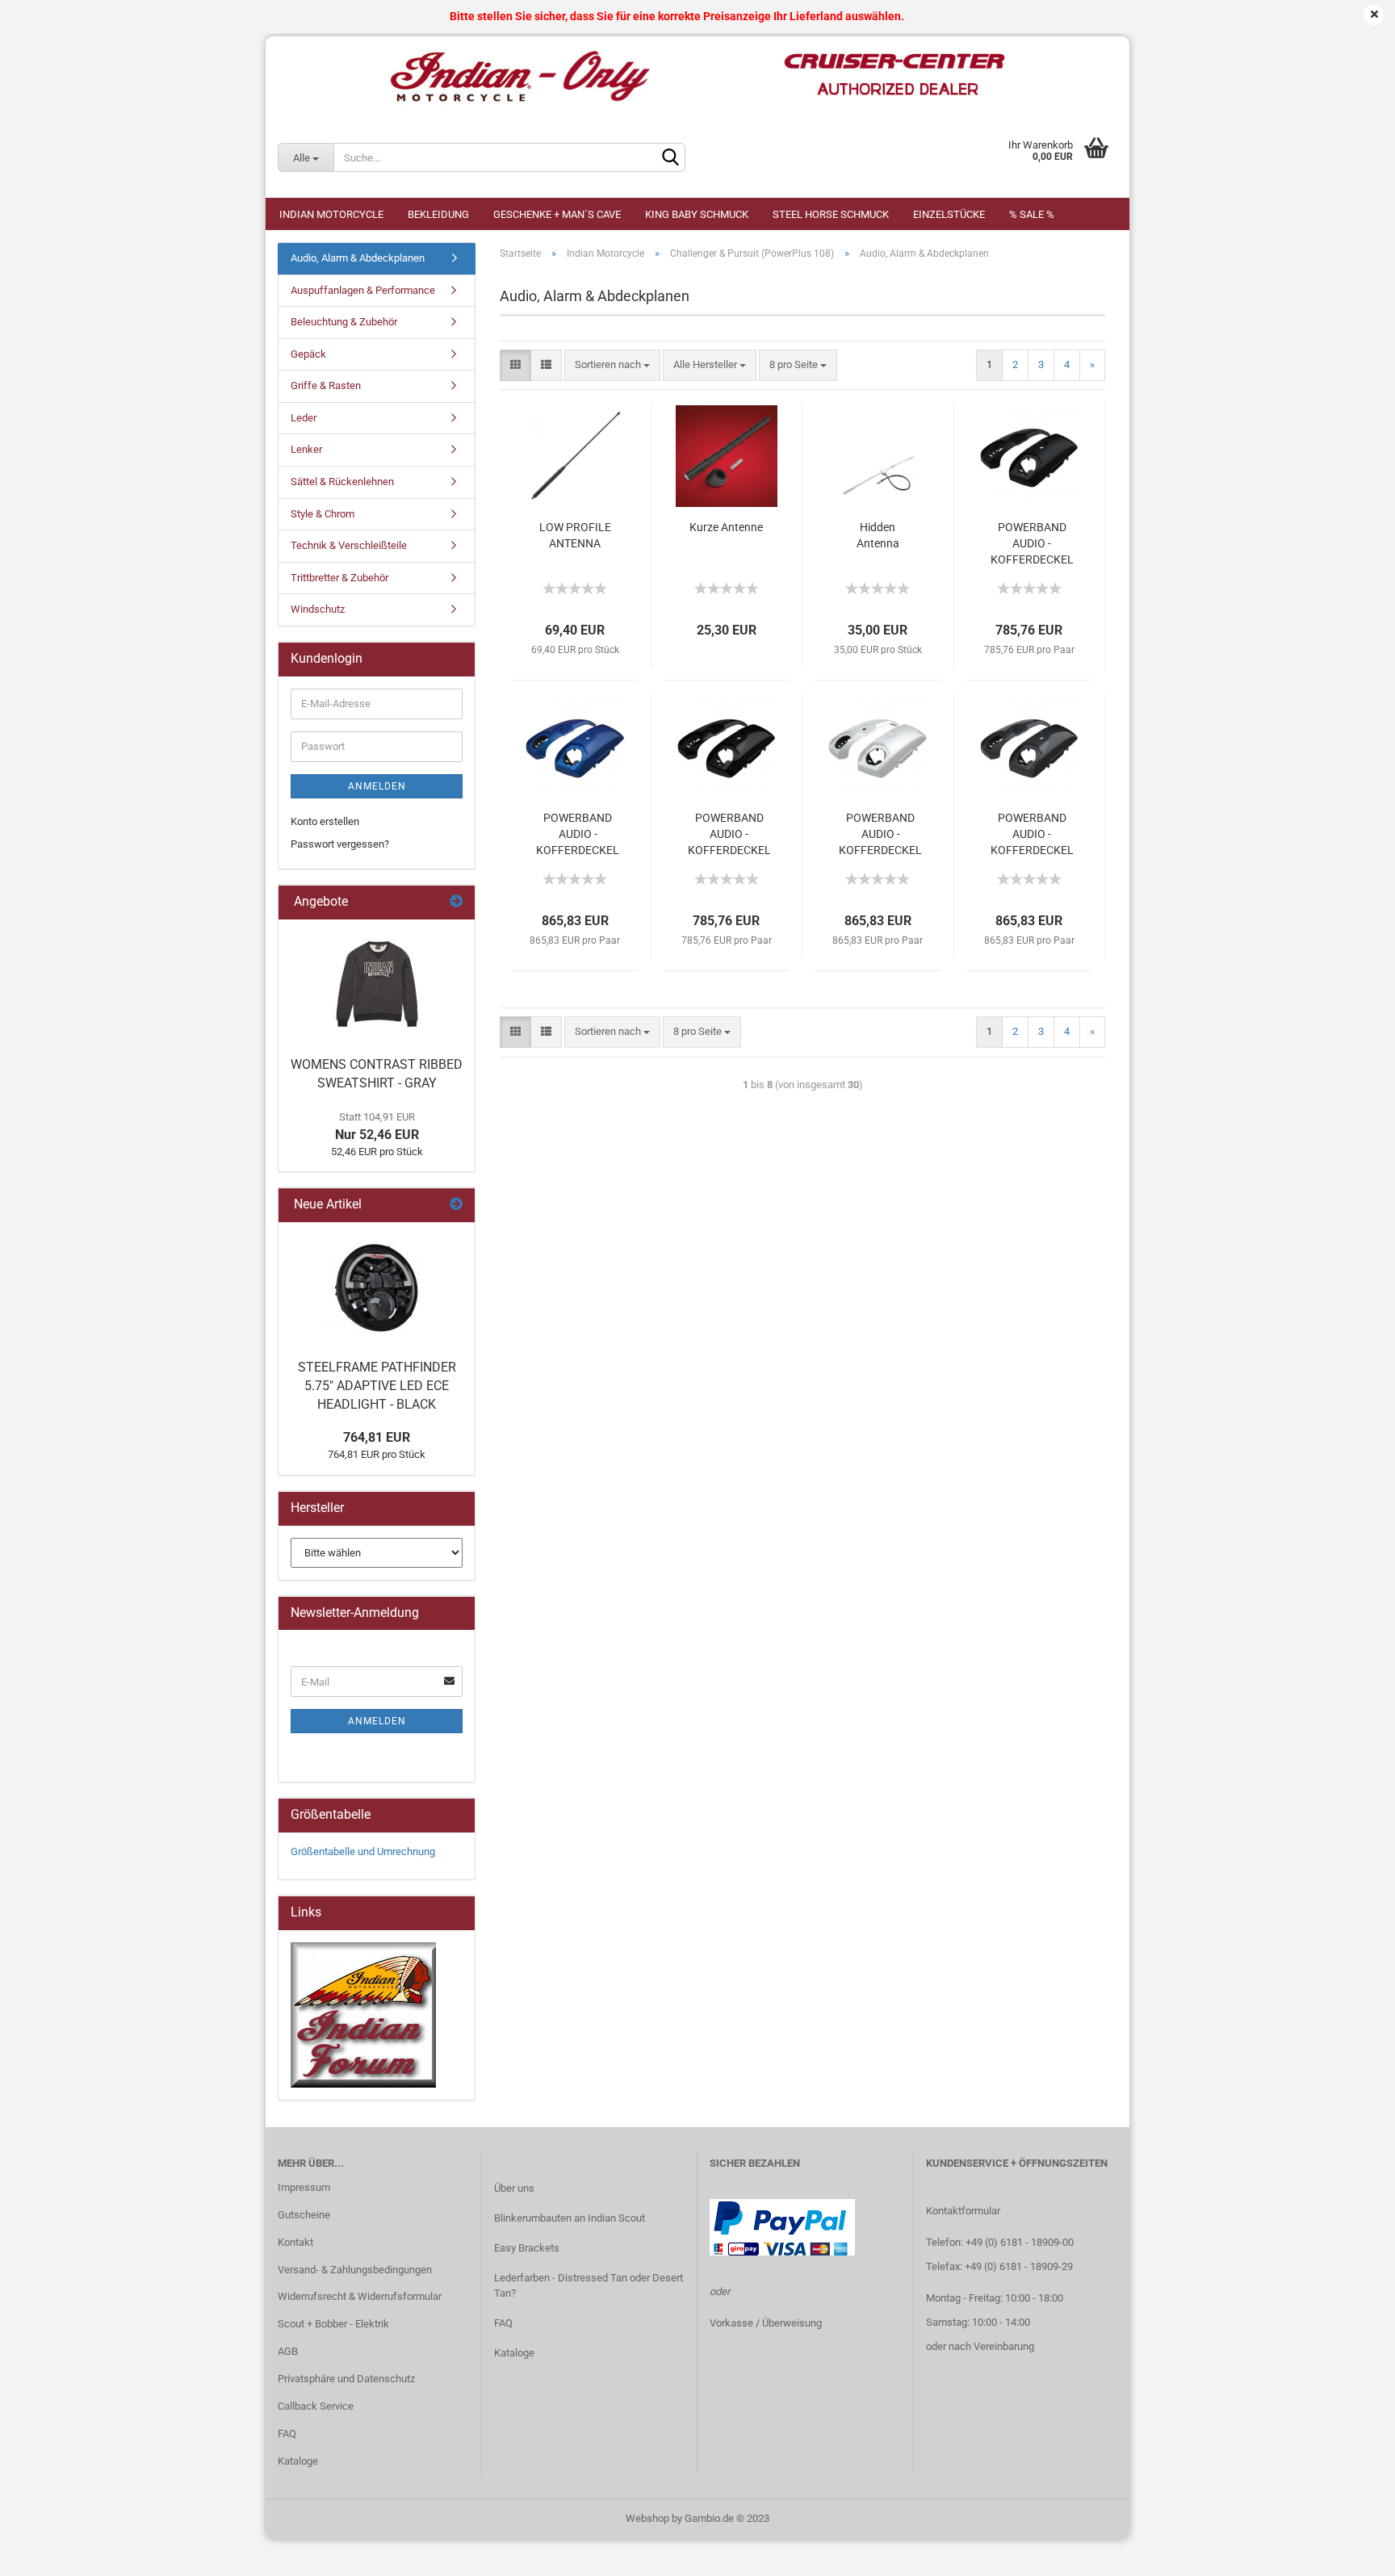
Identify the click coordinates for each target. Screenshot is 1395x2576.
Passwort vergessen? (340, 844)
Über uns (514, 2188)
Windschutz (318, 609)
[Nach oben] (1351, 2552)
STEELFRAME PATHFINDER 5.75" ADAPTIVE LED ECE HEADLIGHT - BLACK (377, 1386)
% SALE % (1032, 214)
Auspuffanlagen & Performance (363, 290)
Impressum (304, 2187)
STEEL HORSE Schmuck (831, 214)
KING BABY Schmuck (697, 214)
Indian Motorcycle (331, 214)
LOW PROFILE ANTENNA (575, 535)
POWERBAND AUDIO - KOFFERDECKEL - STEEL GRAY (1032, 835)
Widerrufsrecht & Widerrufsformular (360, 2296)
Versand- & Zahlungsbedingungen (355, 2270)
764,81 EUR (377, 1437)
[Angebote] (456, 902)
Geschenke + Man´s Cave (557, 214)
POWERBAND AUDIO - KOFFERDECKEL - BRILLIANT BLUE (578, 835)
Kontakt (295, 2242)
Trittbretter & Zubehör (339, 578)
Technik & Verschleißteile (349, 545)
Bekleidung (438, 214)
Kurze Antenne (726, 527)
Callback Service (316, 2406)
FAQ (287, 2434)
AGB (288, 2351)
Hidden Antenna (878, 535)
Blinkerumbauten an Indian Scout (570, 2218)
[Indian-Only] (697, 77)
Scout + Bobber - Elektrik (333, 2324)
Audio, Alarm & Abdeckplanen (358, 258)
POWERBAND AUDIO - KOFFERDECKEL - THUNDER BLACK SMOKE (1032, 544)
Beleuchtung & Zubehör (344, 322)
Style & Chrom (323, 514)
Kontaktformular (963, 2211)
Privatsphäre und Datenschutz (346, 2379)
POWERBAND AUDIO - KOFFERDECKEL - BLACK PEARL (729, 835)
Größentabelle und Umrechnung (363, 1851)
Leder (304, 418)
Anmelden (377, 786)
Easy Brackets (527, 2248)
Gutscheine (304, 2215)
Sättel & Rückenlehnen (342, 482)
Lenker (306, 449)
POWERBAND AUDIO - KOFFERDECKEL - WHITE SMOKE (880, 835)
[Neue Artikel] (456, 1205)
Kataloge (298, 2461)
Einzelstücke (949, 214)
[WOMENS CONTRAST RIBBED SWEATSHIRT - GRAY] (377, 984)
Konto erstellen (325, 821)
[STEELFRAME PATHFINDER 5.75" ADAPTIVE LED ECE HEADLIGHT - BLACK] (377, 1287)
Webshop (647, 2518)
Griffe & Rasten (326, 385)
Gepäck (308, 354)
